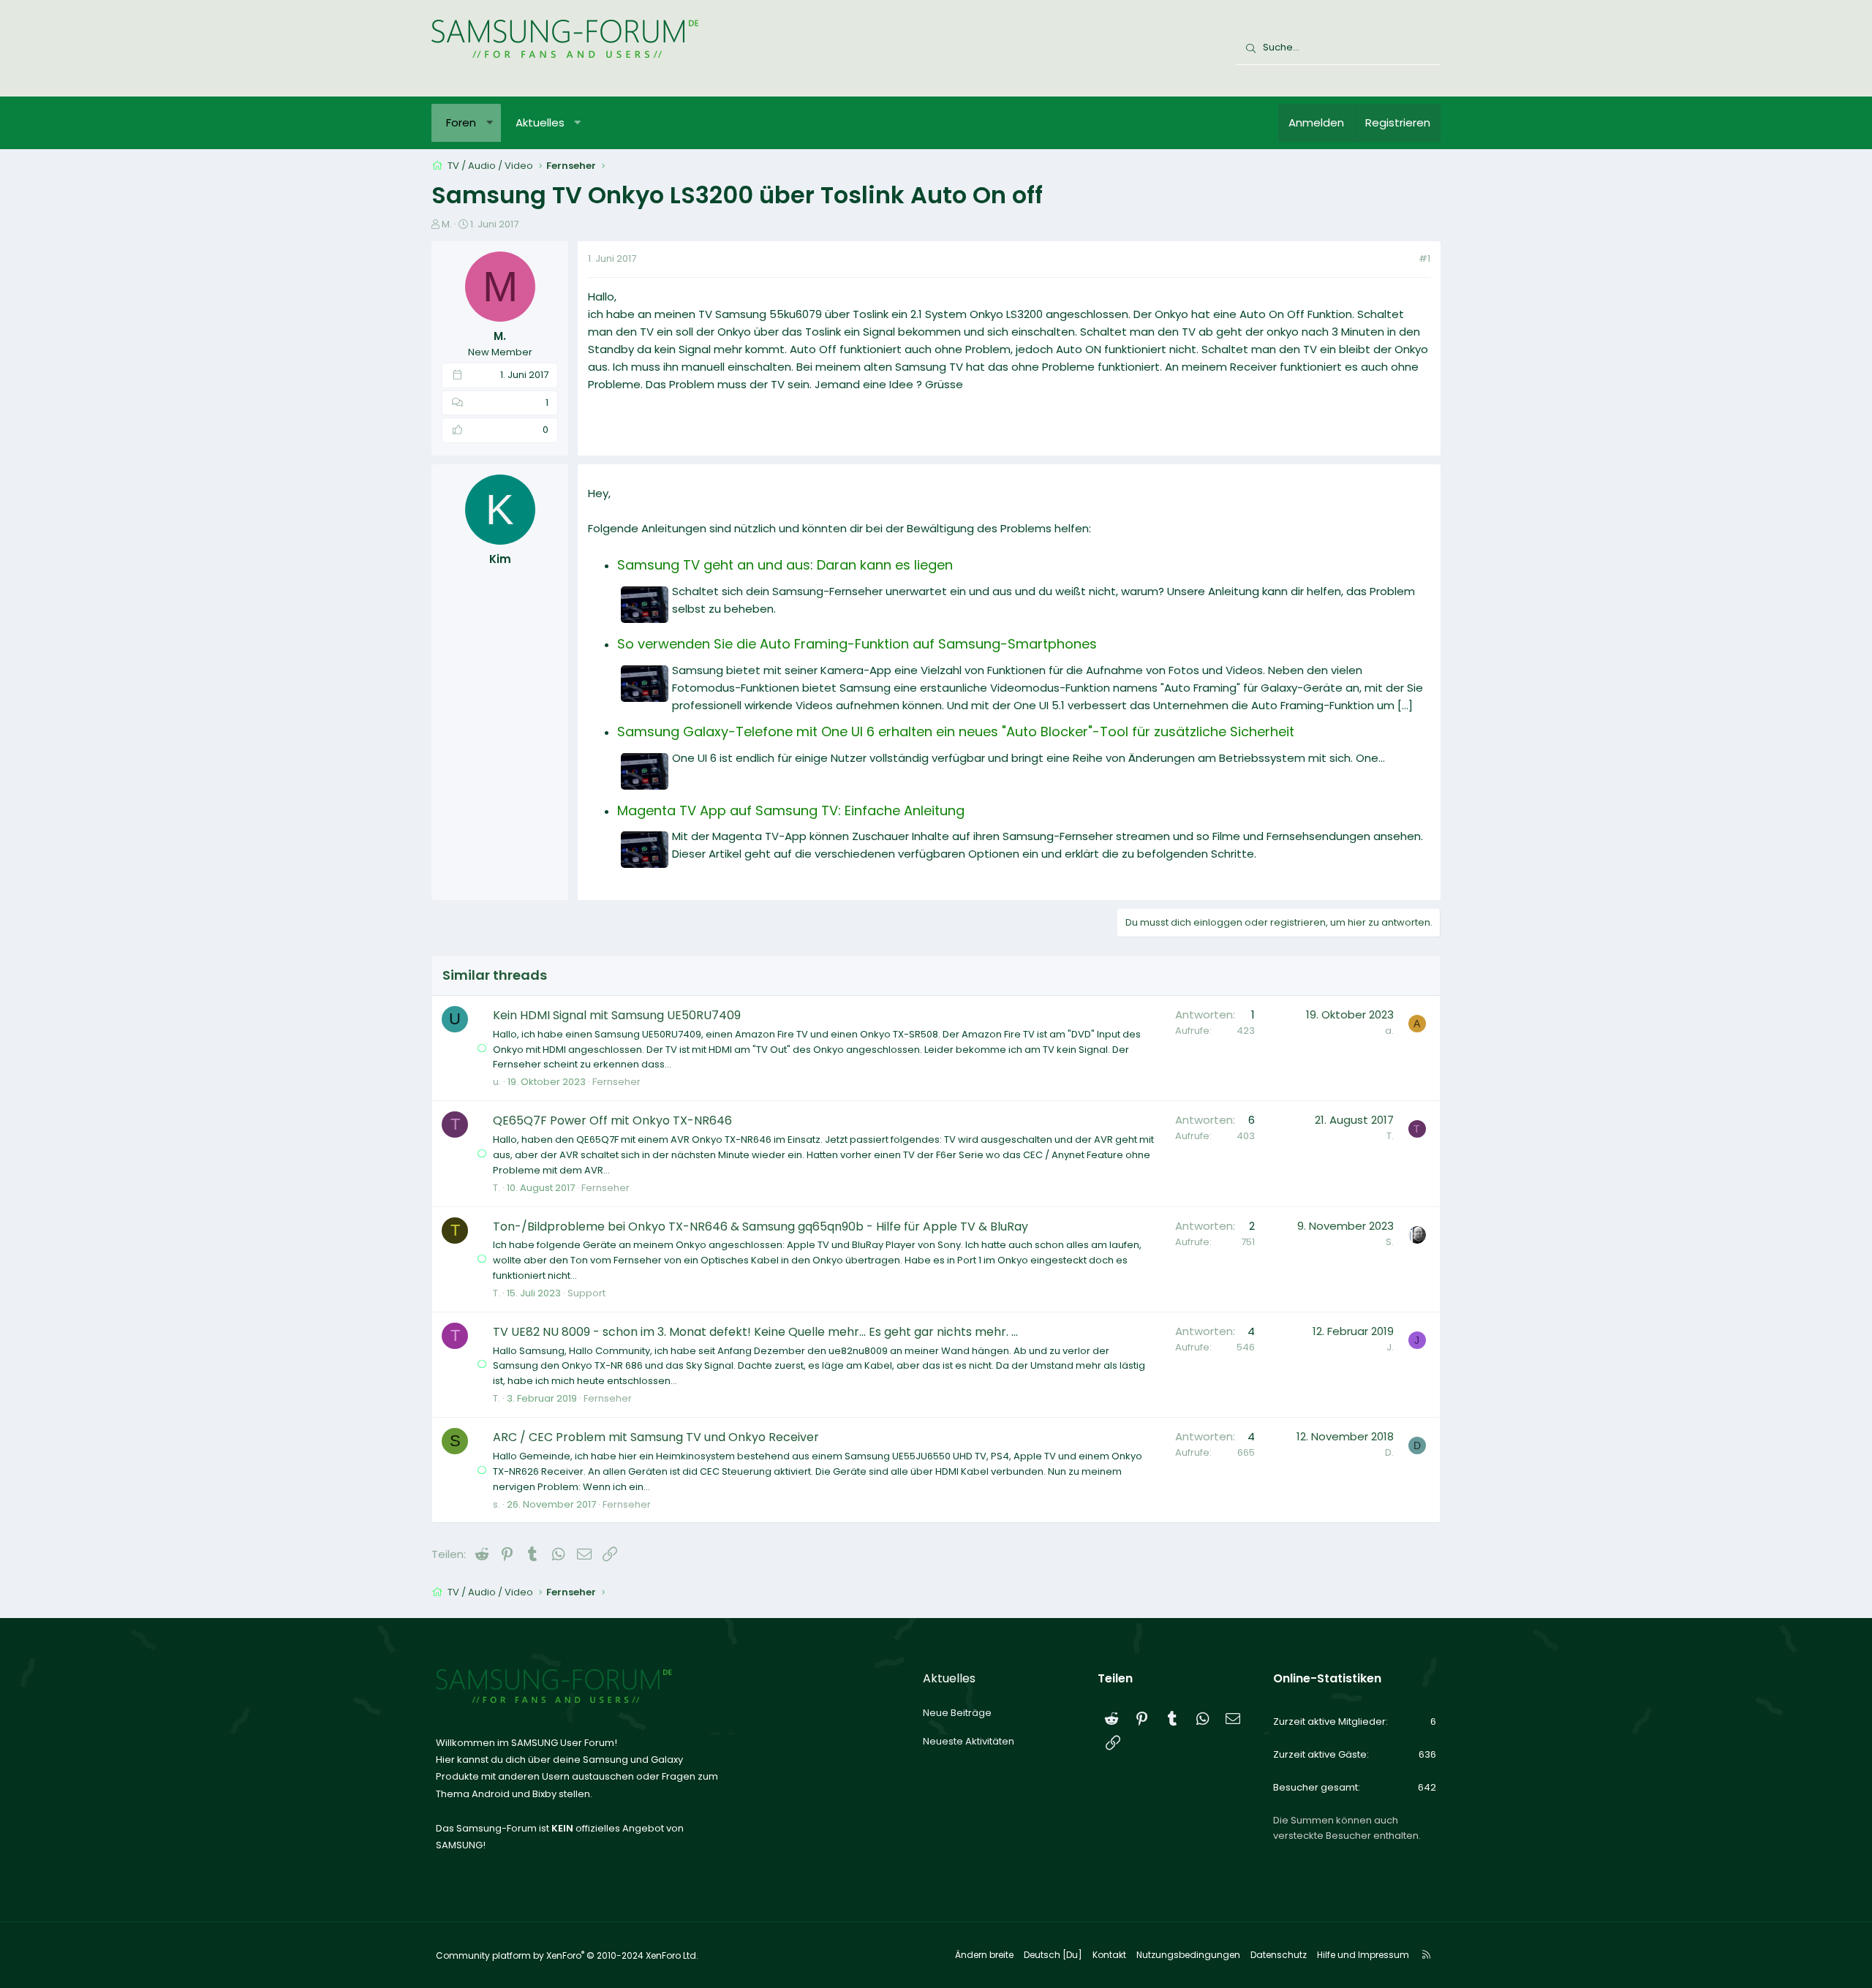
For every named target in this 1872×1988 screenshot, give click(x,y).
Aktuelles (540, 122)
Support (586, 1293)
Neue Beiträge (957, 1713)
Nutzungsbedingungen (1188, 1955)
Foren (461, 122)
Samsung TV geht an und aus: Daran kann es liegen (785, 565)
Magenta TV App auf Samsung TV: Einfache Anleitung (791, 810)
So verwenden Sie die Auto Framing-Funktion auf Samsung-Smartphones (857, 644)
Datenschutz (1279, 1955)
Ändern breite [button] (984, 1955)
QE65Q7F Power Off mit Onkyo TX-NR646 (612, 1120)
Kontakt (1109, 1955)
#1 (1424, 258)
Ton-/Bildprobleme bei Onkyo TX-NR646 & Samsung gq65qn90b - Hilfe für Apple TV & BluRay (760, 1227)
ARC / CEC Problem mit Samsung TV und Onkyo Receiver (656, 1437)
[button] (490, 123)
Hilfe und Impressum (1363, 1955)
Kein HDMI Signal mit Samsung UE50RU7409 (617, 1015)
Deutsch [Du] (1053, 1955)
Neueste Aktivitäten (969, 1741)
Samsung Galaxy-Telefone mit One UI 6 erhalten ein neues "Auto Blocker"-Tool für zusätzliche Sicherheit (956, 732)
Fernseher (616, 1082)
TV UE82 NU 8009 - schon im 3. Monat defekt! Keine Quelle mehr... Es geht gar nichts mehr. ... (755, 1332)
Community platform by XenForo (567, 1955)
